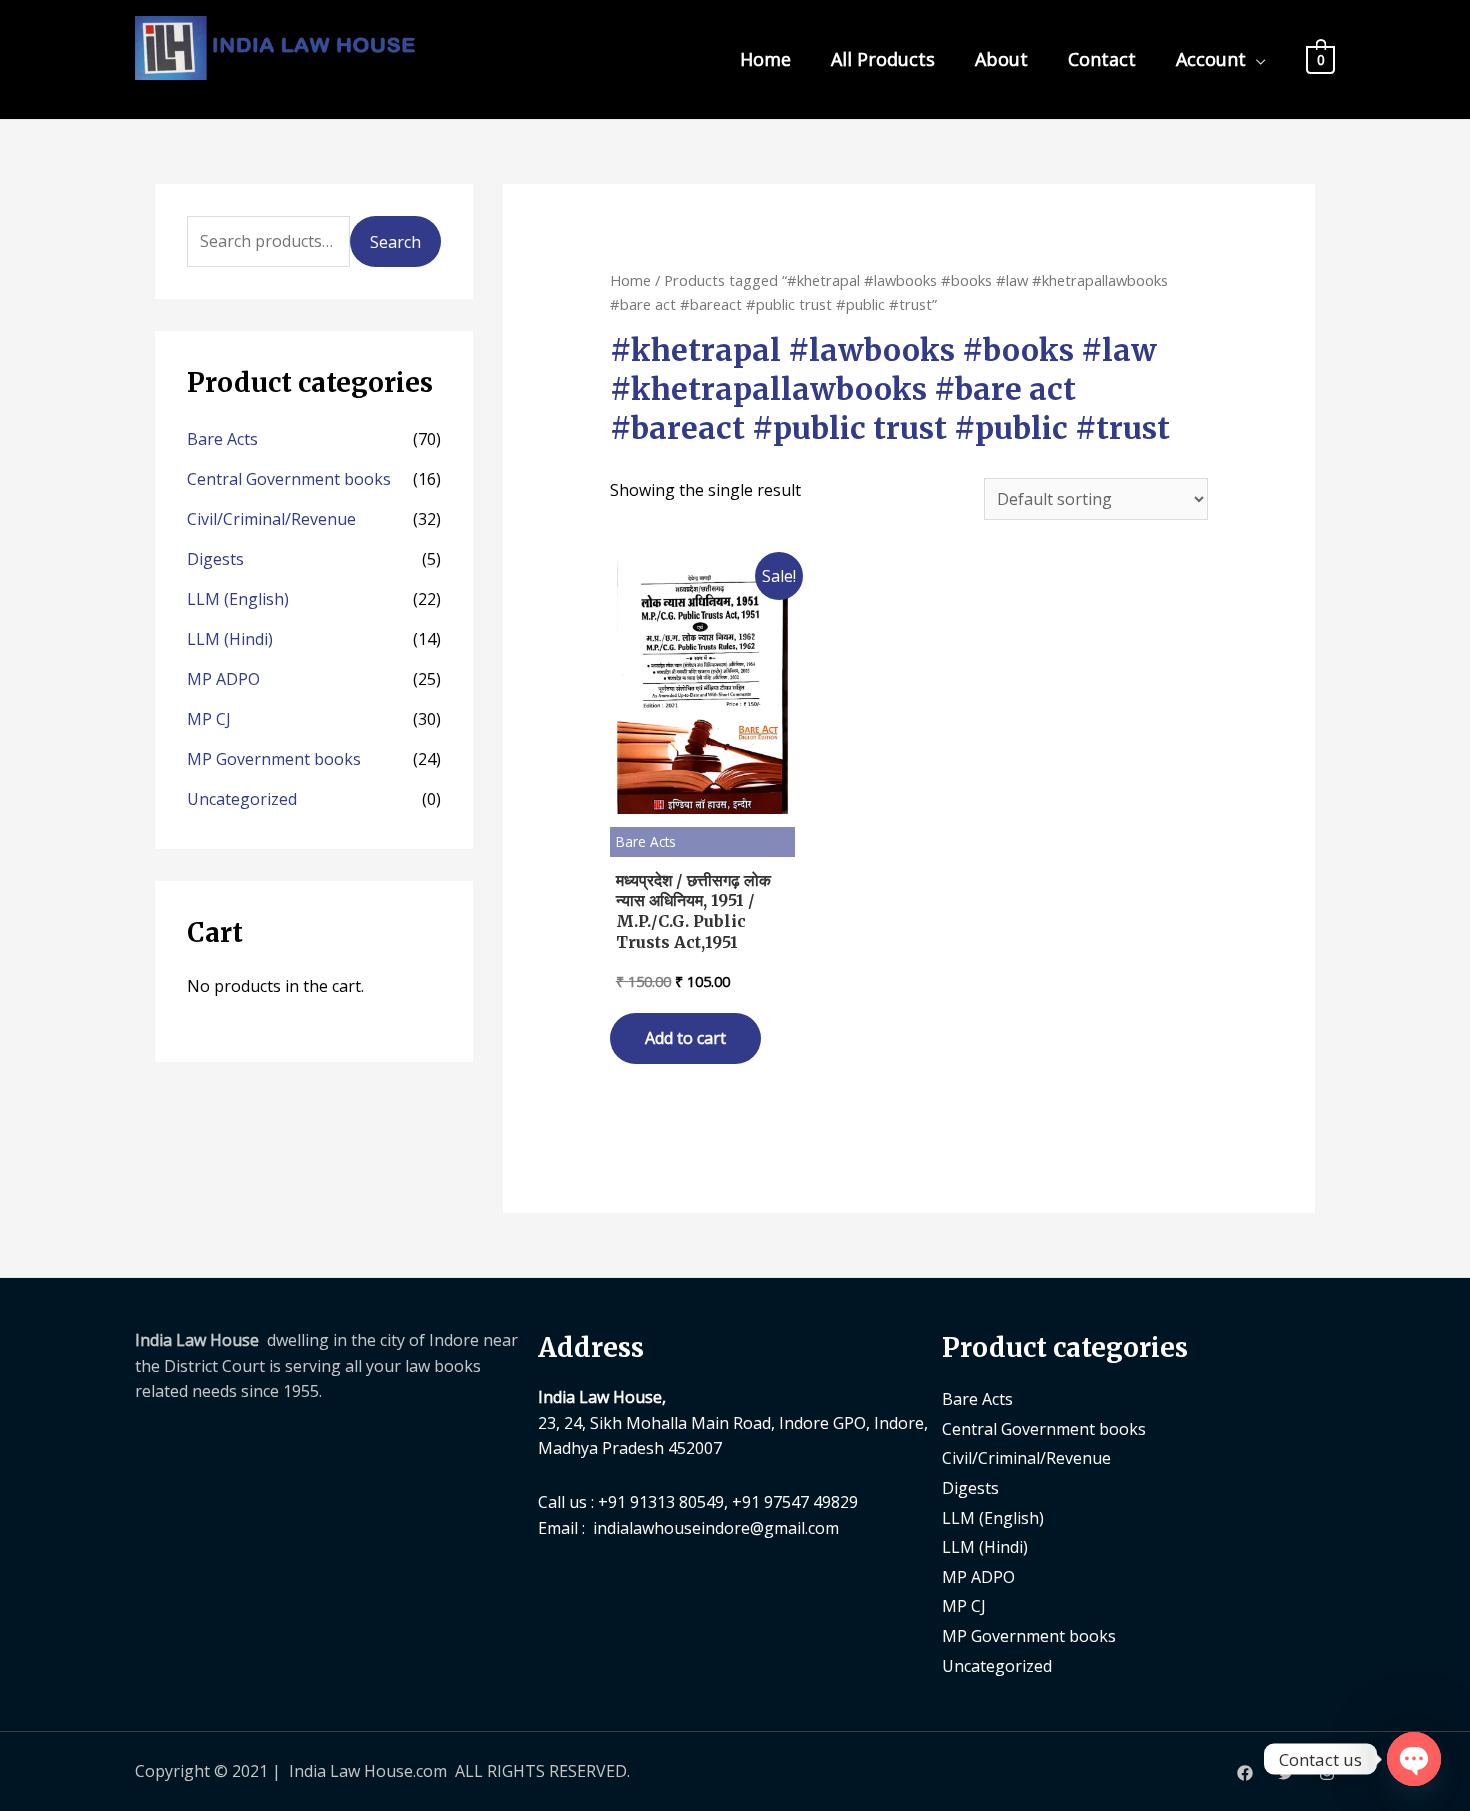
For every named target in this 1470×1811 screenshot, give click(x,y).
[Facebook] (1245, 1773)
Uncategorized (242, 799)
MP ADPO (223, 679)
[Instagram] (1327, 1773)
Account (1211, 59)
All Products (883, 59)
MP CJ (209, 719)
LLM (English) (238, 599)
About (1001, 59)
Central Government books (289, 479)
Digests (215, 559)
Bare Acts (222, 439)
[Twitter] (1286, 1773)
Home (765, 59)
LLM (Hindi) (230, 639)
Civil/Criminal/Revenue (271, 519)
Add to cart (685, 1038)
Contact (1102, 59)
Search (395, 242)
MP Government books (274, 759)
